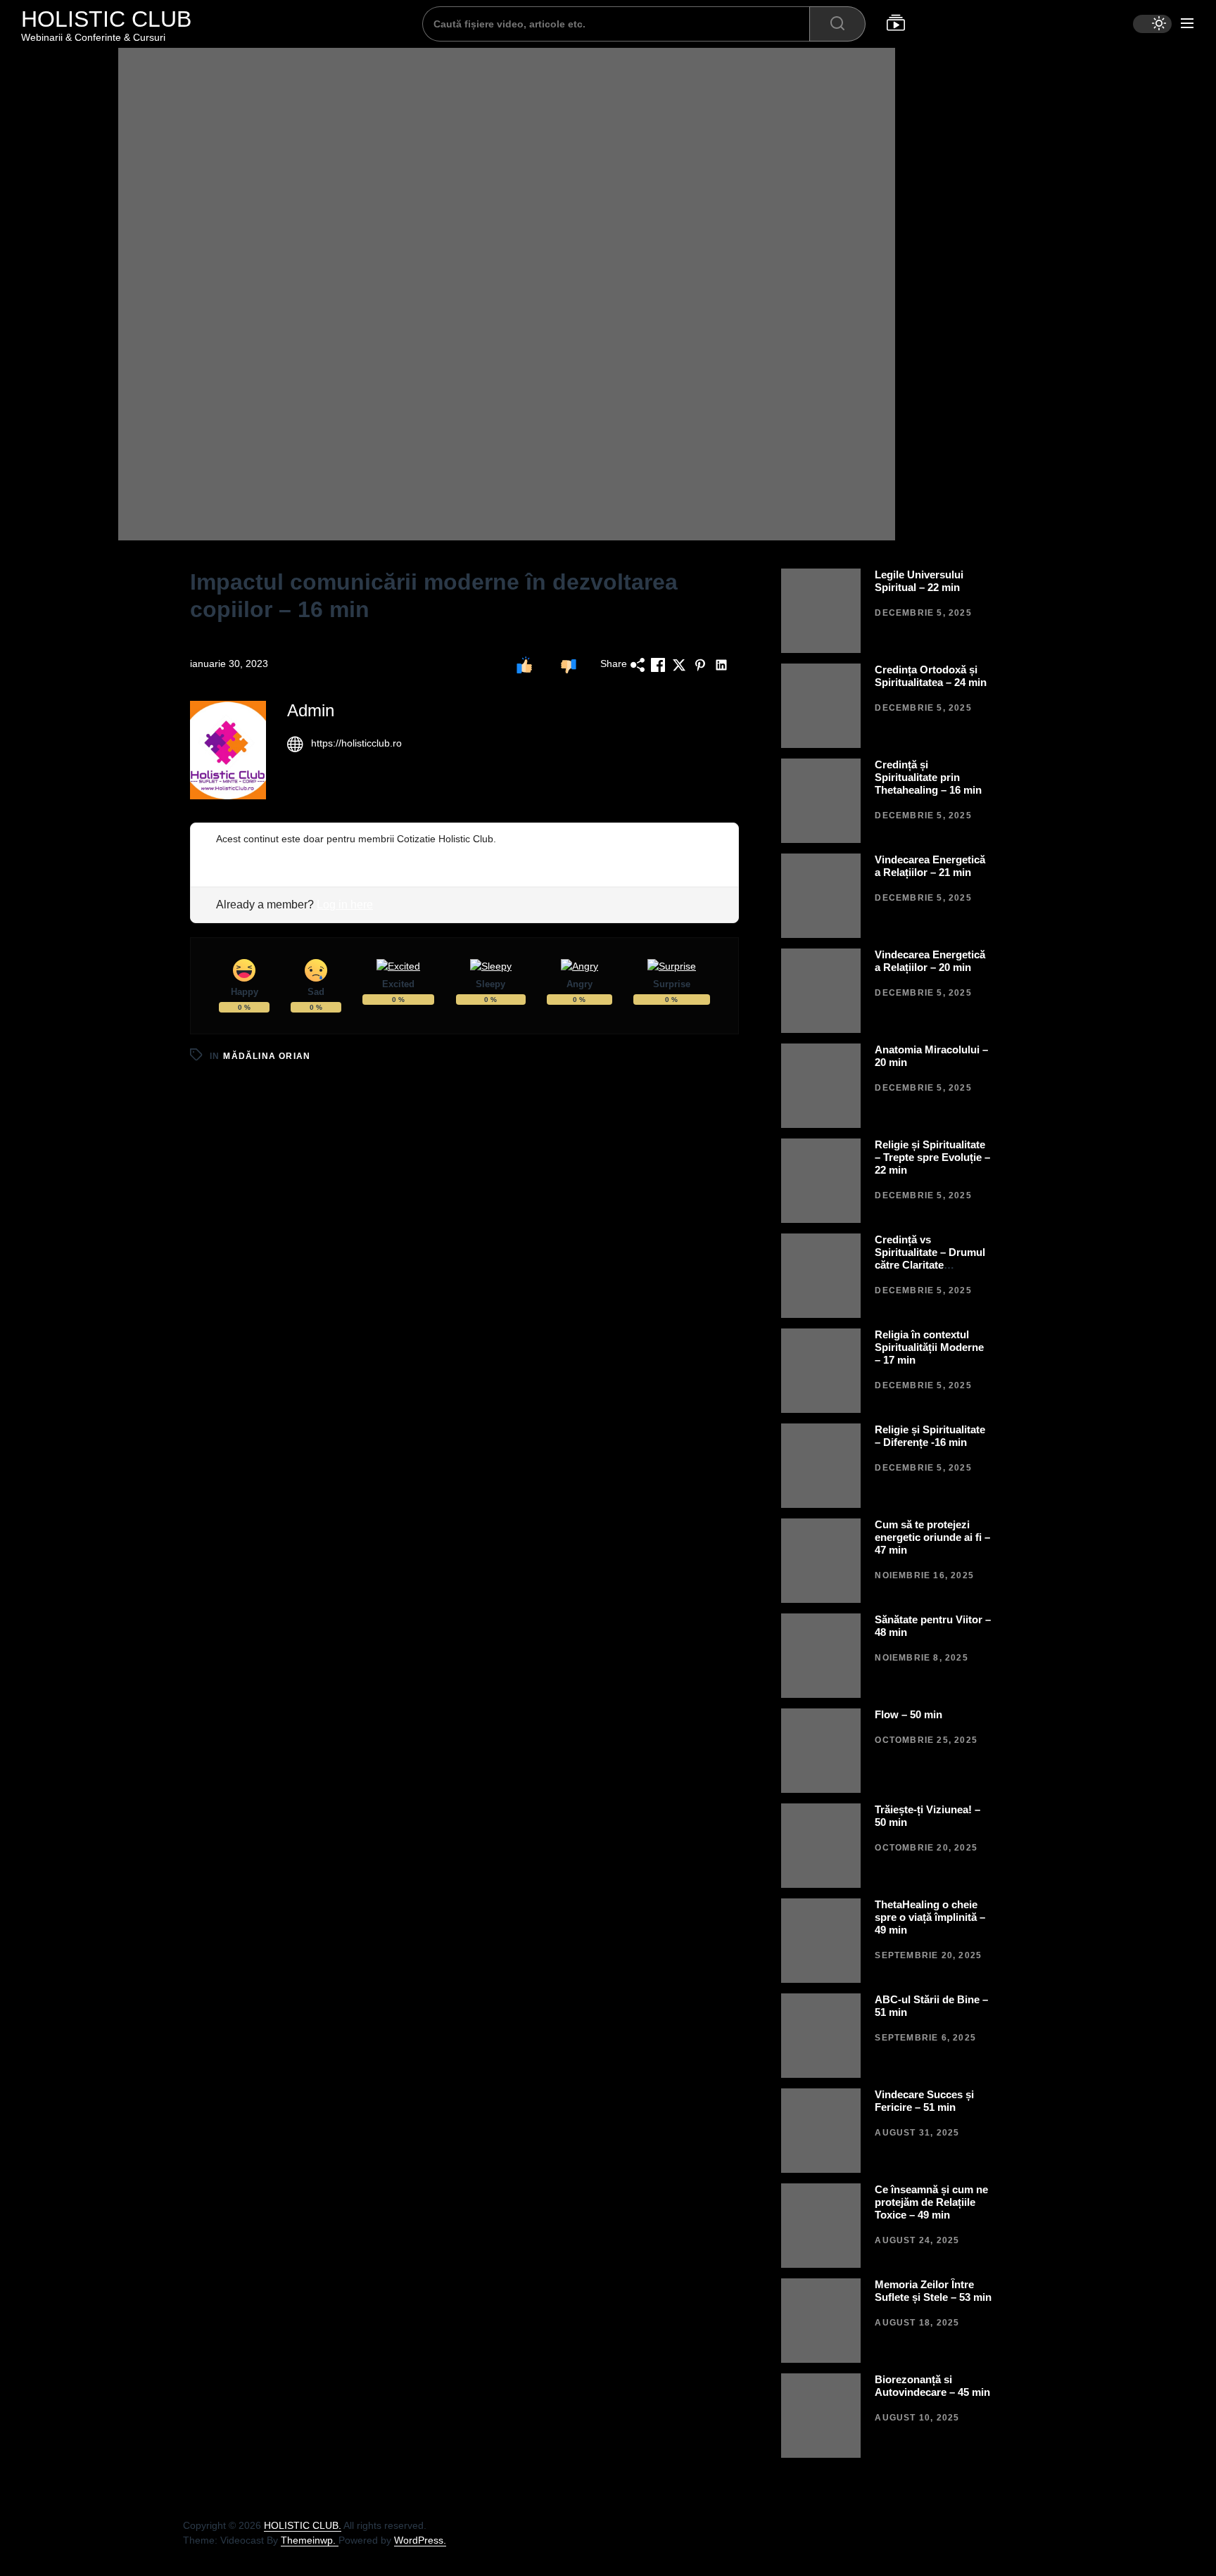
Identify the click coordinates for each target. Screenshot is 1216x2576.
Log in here (345, 905)
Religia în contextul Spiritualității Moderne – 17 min (929, 1347)
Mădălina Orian (267, 1056)
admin (311, 710)
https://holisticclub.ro (356, 743)
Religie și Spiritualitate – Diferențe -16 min (930, 1436)
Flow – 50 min (908, 1714)
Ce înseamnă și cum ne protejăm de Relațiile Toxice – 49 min (931, 2202)
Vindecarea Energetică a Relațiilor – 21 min (930, 866)
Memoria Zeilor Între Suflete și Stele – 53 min (933, 2291)
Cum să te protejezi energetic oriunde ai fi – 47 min (932, 1537)
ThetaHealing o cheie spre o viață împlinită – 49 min (930, 1917)
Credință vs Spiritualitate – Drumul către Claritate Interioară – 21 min (930, 1258)
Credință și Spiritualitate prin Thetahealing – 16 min (928, 777)
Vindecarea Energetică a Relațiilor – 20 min (930, 961)
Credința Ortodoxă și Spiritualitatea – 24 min (931, 676)
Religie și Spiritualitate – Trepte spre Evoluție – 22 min (932, 1157)
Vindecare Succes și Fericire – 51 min (924, 2101)
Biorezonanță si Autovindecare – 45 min (932, 2386)
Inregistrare (242, 854)
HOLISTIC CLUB (106, 19)
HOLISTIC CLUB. (303, 2525)
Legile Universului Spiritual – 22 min (919, 581)
